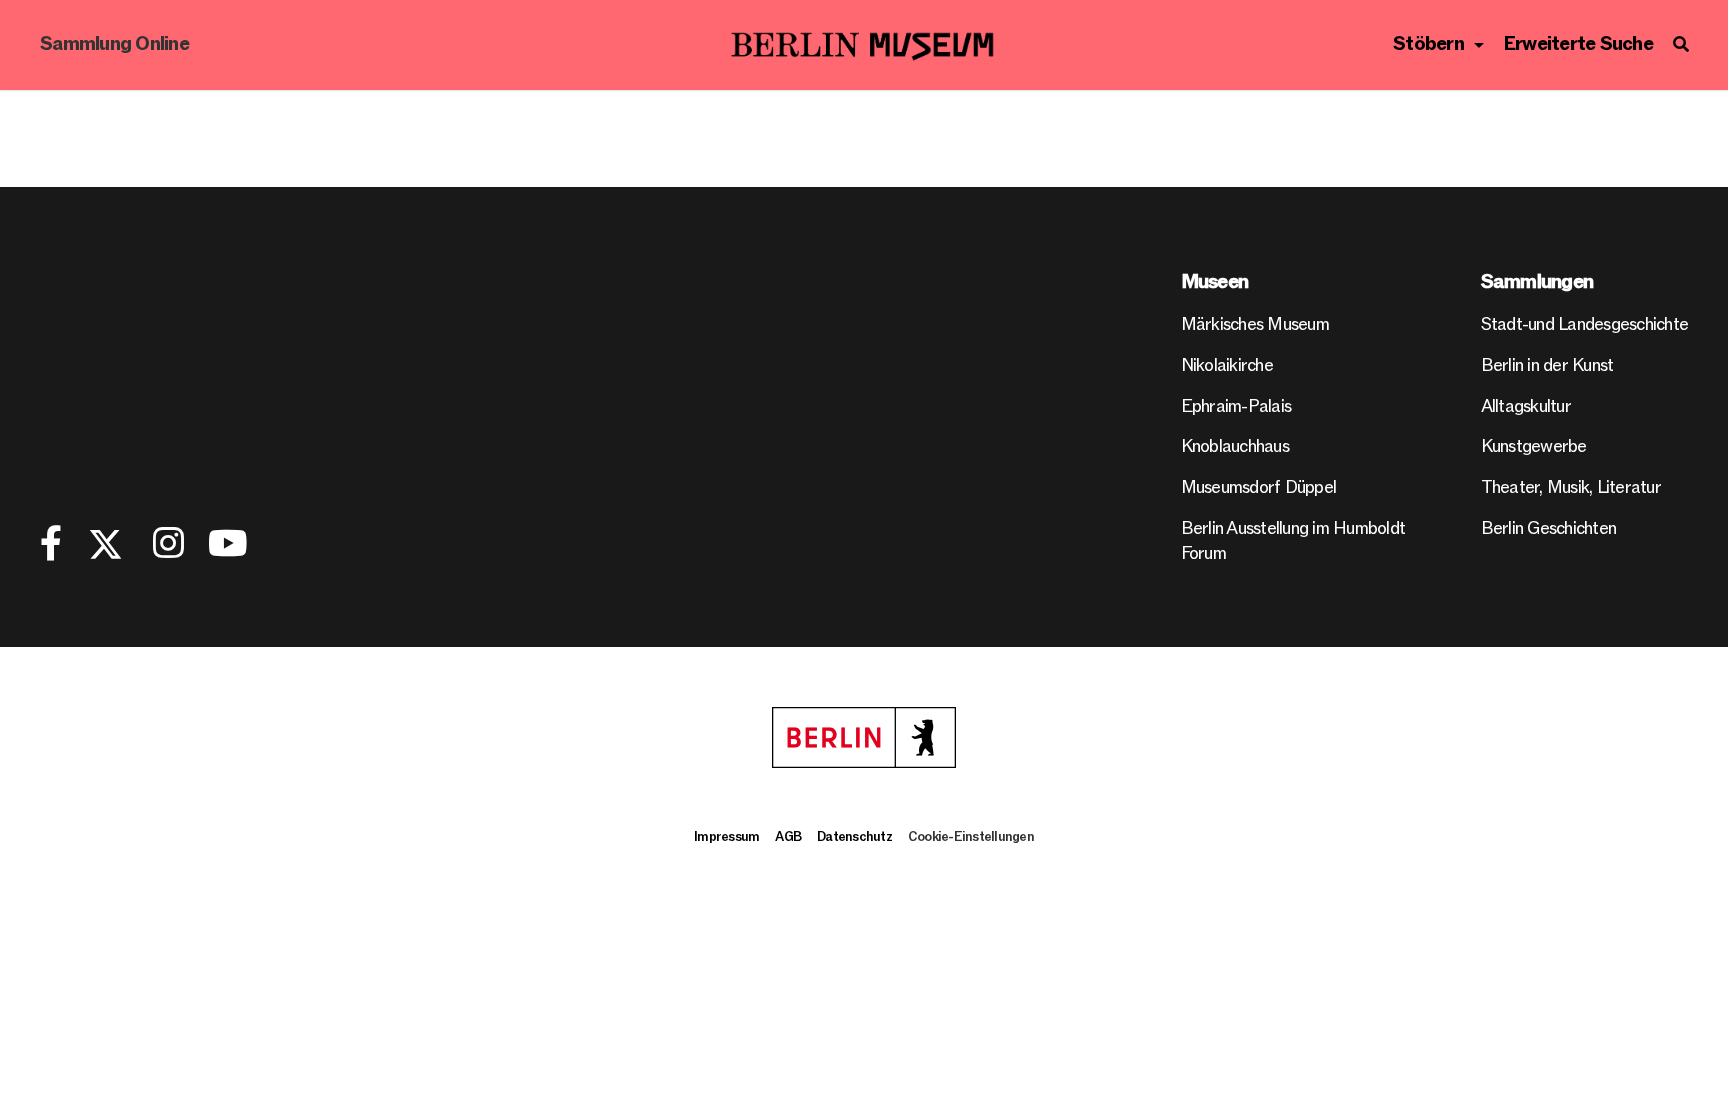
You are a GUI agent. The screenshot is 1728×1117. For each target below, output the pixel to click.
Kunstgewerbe (1534, 446)
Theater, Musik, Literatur (1571, 487)
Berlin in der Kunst (1547, 365)
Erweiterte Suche (1578, 44)
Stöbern (1428, 44)
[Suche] (1680, 45)
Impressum (726, 837)
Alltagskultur (1526, 406)
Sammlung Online (114, 44)
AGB (788, 837)
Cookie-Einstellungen (971, 837)
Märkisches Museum (1255, 324)
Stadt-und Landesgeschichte (1585, 324)
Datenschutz (854, 837)
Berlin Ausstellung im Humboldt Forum (1293, 541)
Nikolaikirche (1227, 365)
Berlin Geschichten (1549, 528)
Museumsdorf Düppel (1259, 487)
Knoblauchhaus (1235, 446)
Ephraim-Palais (1236, 406)
